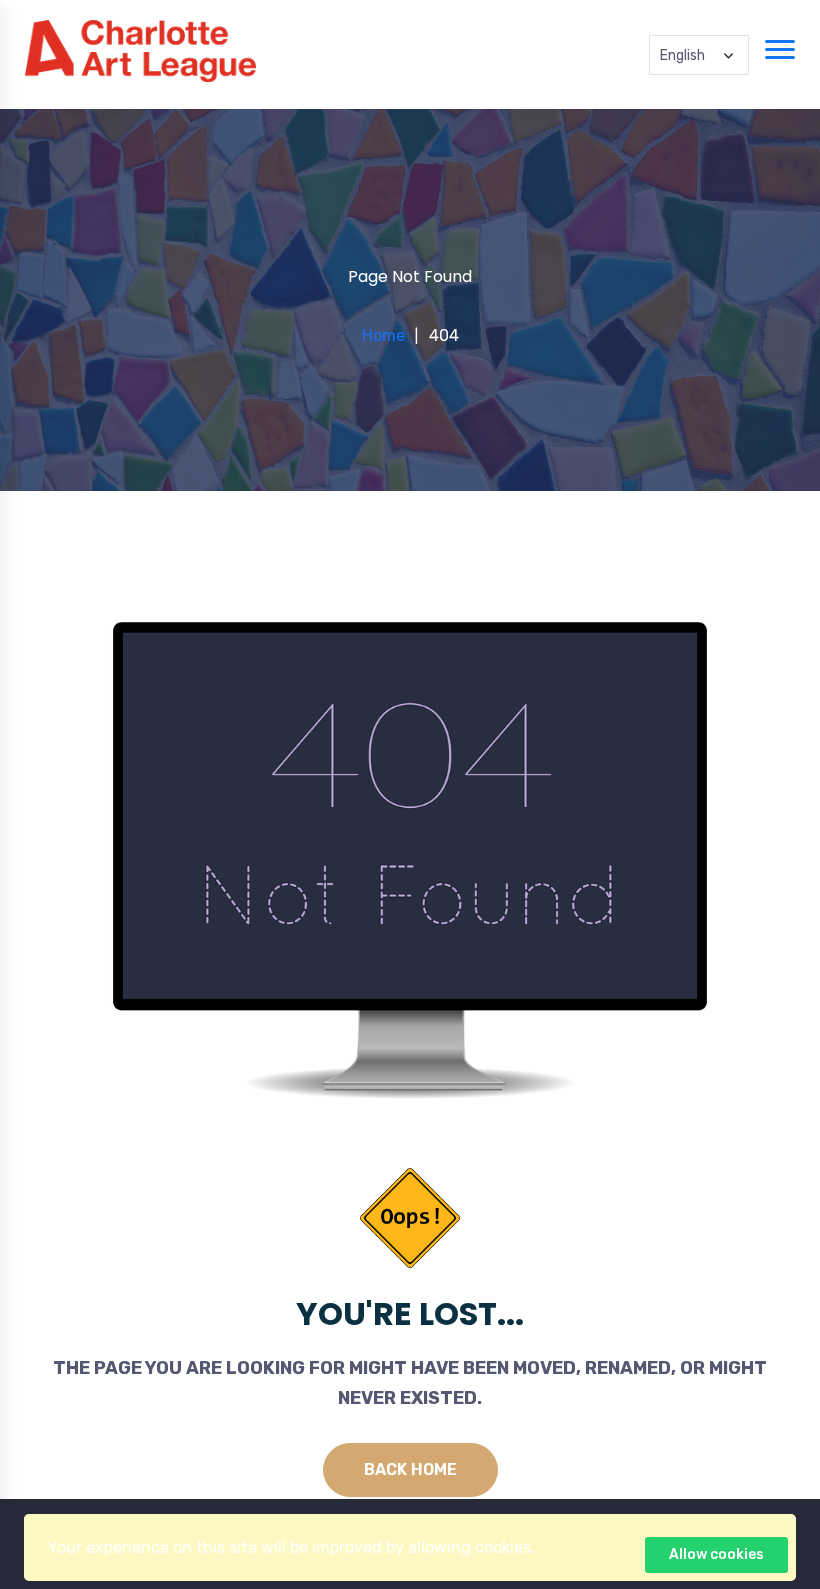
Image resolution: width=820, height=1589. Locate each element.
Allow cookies (716, 1554)
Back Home (410, 1469)
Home (383, 335)
